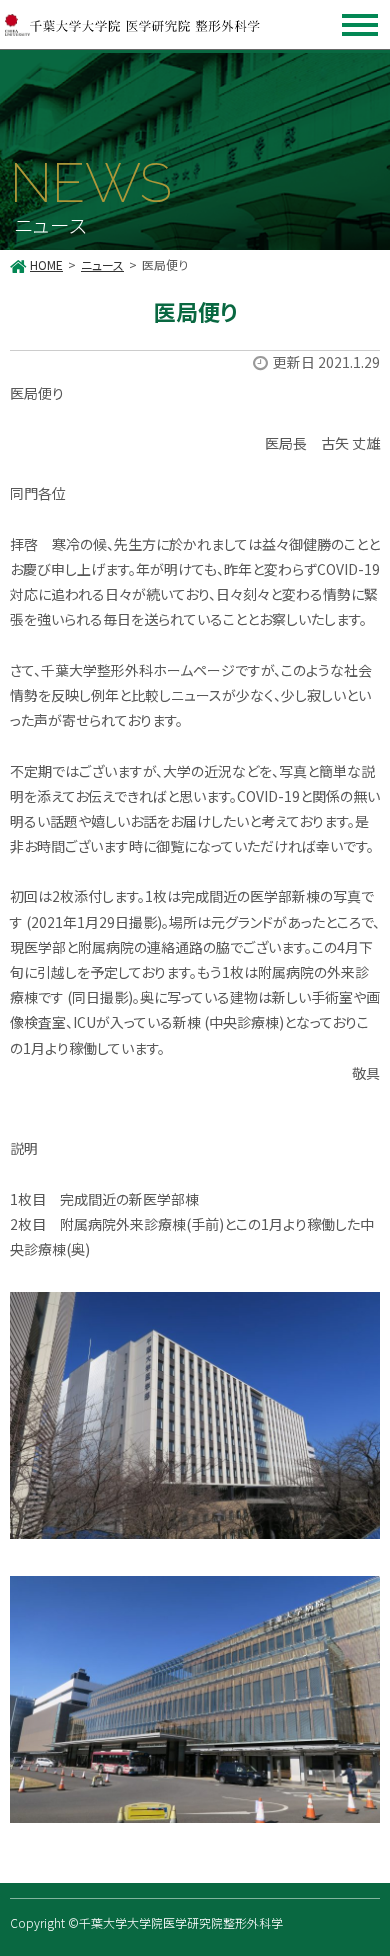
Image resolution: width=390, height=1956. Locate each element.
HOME (46, 264)
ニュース (102, 264)
